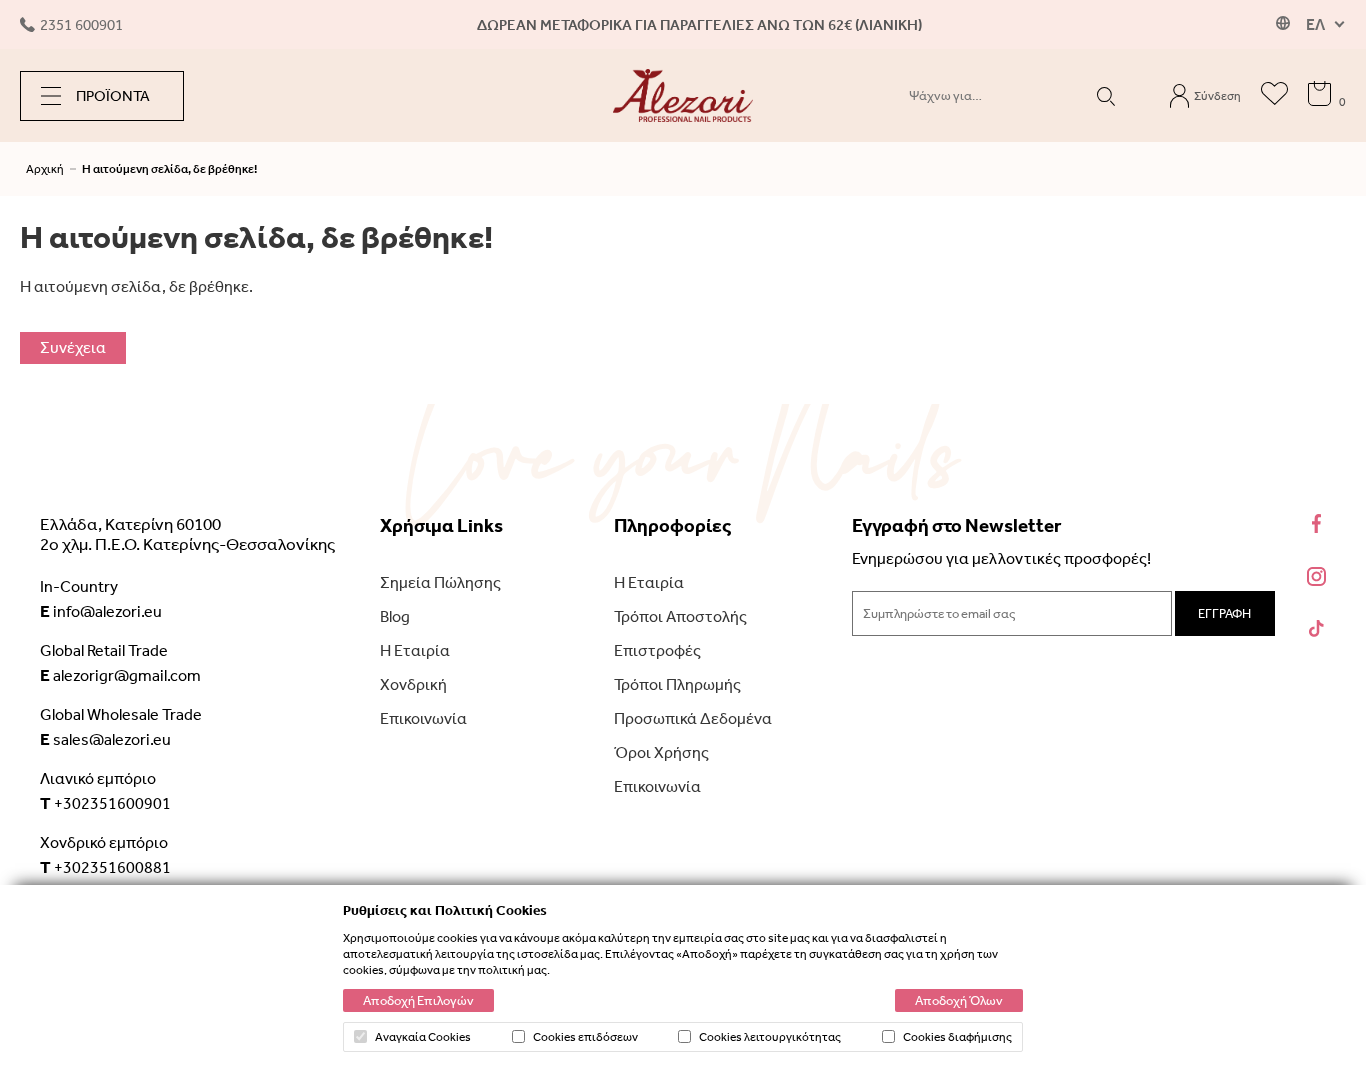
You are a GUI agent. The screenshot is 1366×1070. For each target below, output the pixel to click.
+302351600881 (105, 867)
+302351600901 (105, 803)
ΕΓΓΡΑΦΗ (1224, 613)
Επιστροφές (657, 650)
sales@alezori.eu (105, 739)
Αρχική (45, 169)
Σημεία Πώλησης (440, 582)
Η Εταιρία (415, 650)
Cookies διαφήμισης (957, 1037)
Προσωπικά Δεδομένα (693, 718)
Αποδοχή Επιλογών (418, 1000)
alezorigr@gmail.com (120, 675)
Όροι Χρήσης (661, 752)
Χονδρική (413, 684)
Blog (395, 616)
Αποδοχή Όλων (959, 1000)
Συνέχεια (73, 347)
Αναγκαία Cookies (423, 1037)
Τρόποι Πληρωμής (677, 684)
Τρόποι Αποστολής (680, 616)
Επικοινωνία (423, 718)
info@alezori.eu (101, 611)
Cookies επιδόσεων (585, 1037)
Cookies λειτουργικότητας (770, 1037)
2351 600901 (81, 25)
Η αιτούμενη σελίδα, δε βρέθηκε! (169, 169)
